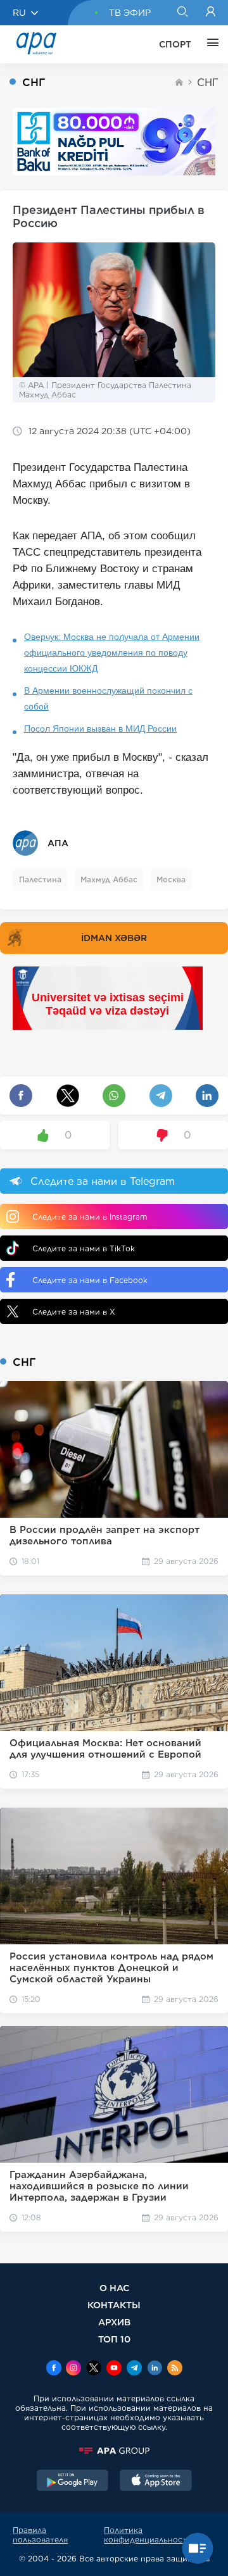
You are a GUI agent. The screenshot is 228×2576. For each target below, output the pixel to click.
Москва (171, 879)
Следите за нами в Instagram (90, 1217)
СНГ (208, 83)
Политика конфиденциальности (148, 2535)
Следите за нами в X (74, 1312)
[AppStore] (156, 2482)
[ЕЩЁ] (210, 44)
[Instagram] (73, 2369)
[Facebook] (54, 2369)
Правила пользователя (40, 2535)
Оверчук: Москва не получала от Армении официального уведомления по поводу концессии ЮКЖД (112, 653)
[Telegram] (134, 2369)
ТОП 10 (114, 2339)
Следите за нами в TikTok (84, 1248)
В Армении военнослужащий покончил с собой (108, 698)
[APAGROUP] (114, 2451)
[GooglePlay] (73, 2482)
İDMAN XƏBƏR (114, 938)
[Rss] (175, 2369)
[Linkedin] (155, 2369)
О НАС (114, 2288)
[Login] (211, 13)
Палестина (40, 879)
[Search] (182, 13)
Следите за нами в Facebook (90, 1280)
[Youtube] (114, 2369)
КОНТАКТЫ (114, 2305)
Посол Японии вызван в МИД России (100, 728)
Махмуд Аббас (109, 879)
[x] (94, 2369)
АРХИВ (114, 2322)
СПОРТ (175, 44)
